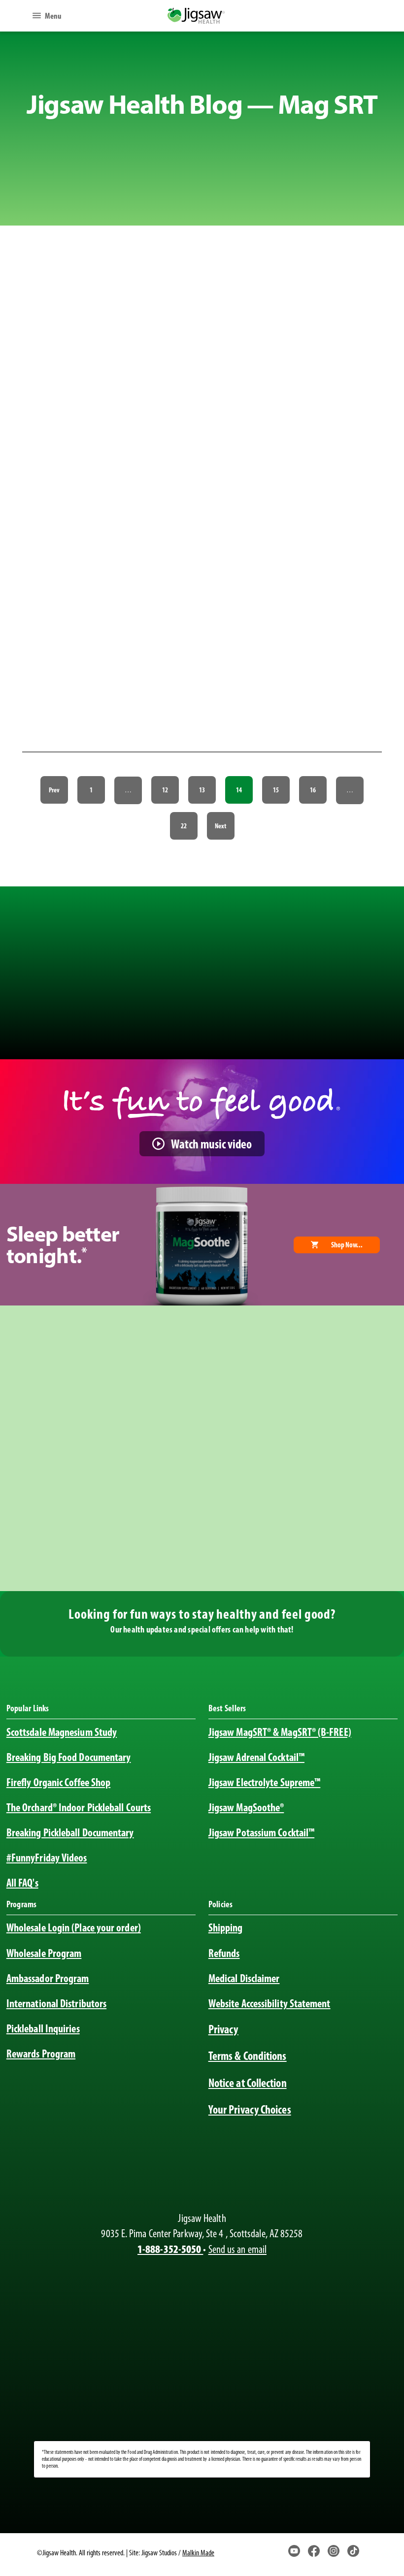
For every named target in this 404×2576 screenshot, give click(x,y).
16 (313, 790)
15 (276, 790)
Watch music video (211, 1144)
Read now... (178, 387)
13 (202, 790)
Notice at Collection (248, 2083)
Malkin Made (198, 2553)
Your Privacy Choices (250, 2109)
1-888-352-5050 (170, 2249)
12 (165, 790)
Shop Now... (347, 1245)
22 (184, 826)
